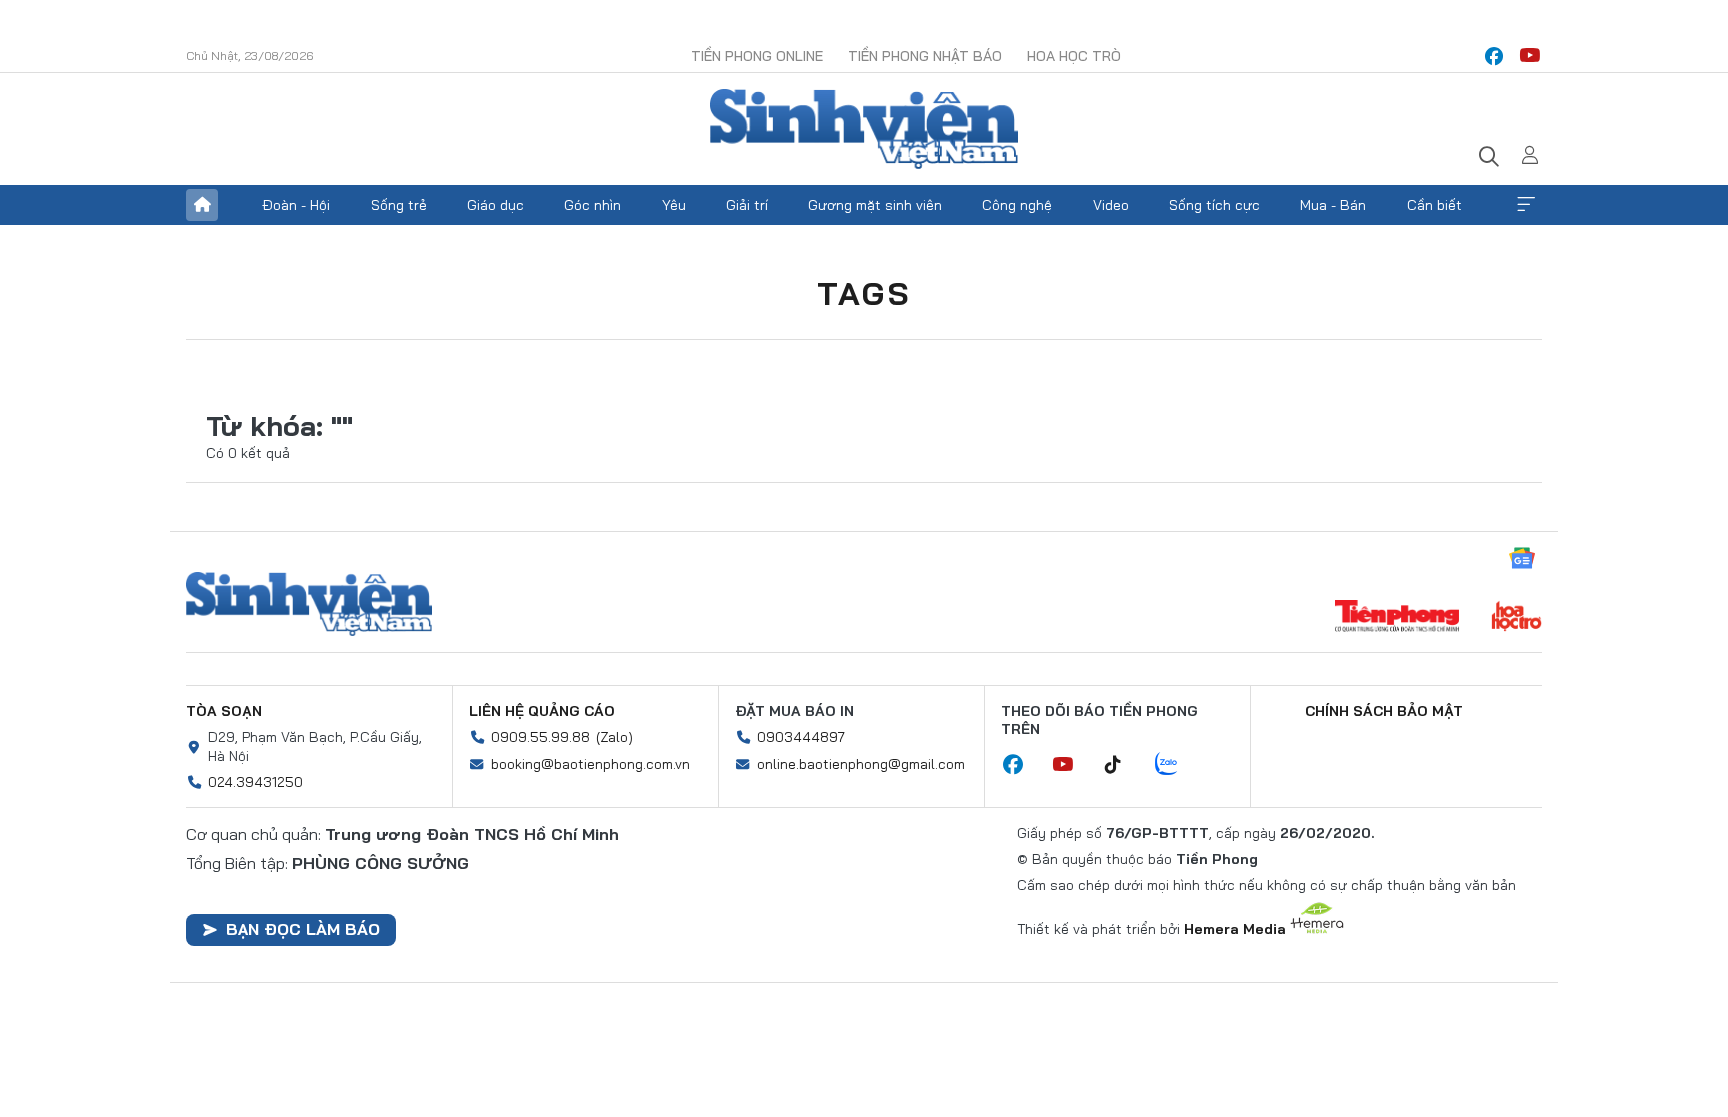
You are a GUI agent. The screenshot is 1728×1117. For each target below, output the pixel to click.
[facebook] (1494, 56)
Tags (864, 293)
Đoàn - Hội (296, 205)
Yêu (674, 205)
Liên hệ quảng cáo (542, 711)
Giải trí (747, 205)
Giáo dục (495, 205)
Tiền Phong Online (757, 56)
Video (1111, 205)
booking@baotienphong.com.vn (590, 764)
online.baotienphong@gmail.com (861, 764)
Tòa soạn (224, 711)
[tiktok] (1123, 765)
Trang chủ (202, 205)
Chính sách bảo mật (1384, 711)
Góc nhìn (592, 205)
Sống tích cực (1214, 205)
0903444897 (801, 737)
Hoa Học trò (1074, 56)
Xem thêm (1526, 205)
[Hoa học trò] (1516, 618)
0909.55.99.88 (540, 737)
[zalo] (1177, 765)
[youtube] (1530, 56)
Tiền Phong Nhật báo (925, 56)
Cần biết (1434, 205)
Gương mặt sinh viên (875, 205)
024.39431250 (255, 782)
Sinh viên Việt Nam (309, 604)
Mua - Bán (1333, 205)
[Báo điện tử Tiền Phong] (1397, 618)
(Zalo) (614, 737)
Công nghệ (1017, 205)
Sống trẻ (399, 205)
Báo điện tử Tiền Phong (864, 129)
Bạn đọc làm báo (303, 929)
